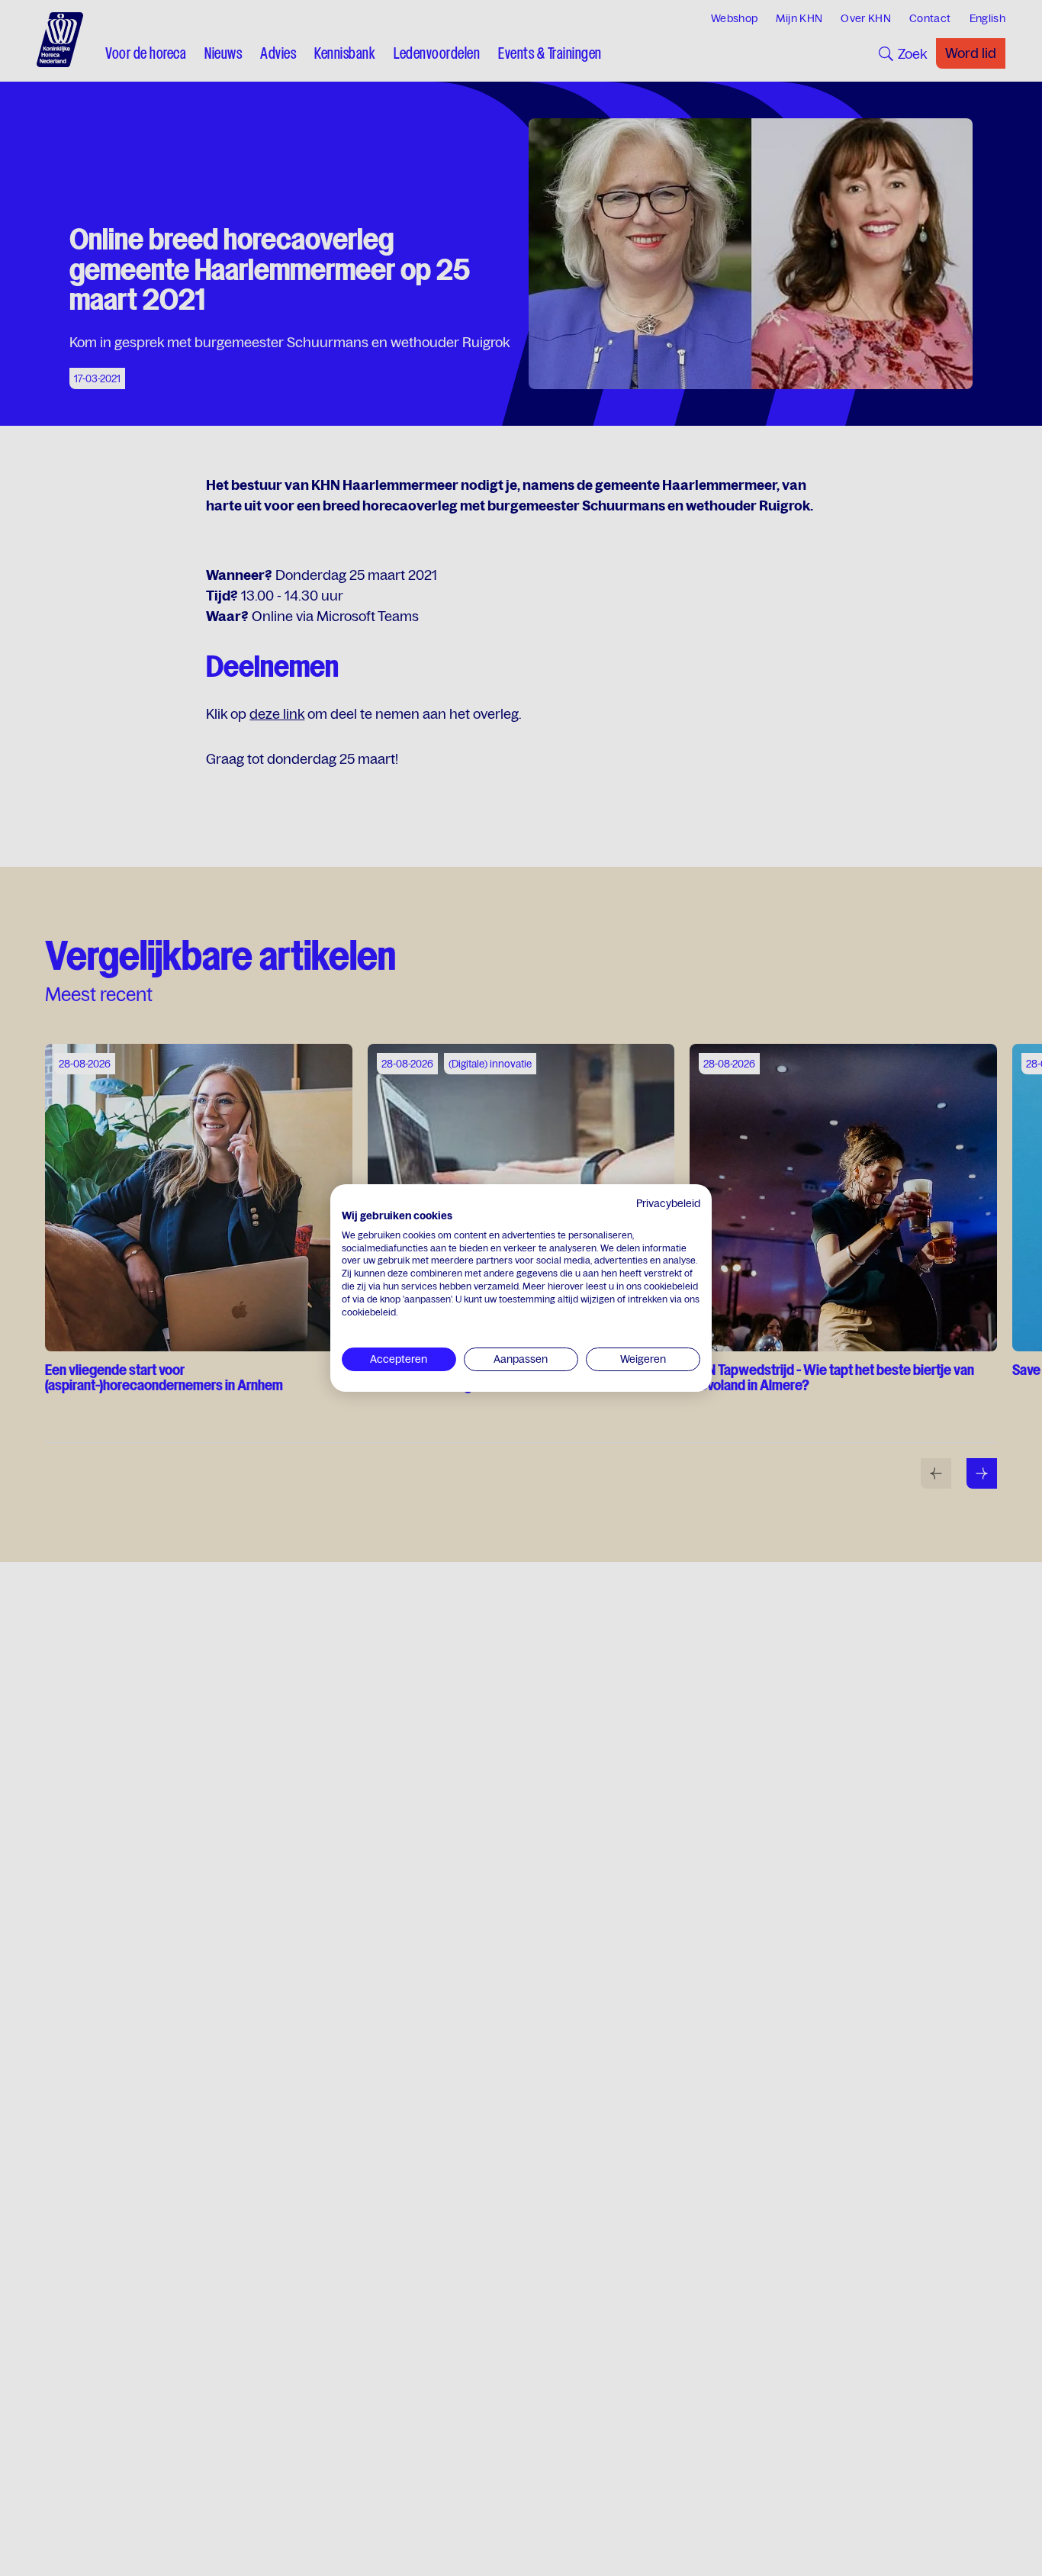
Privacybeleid (668, 1203)
